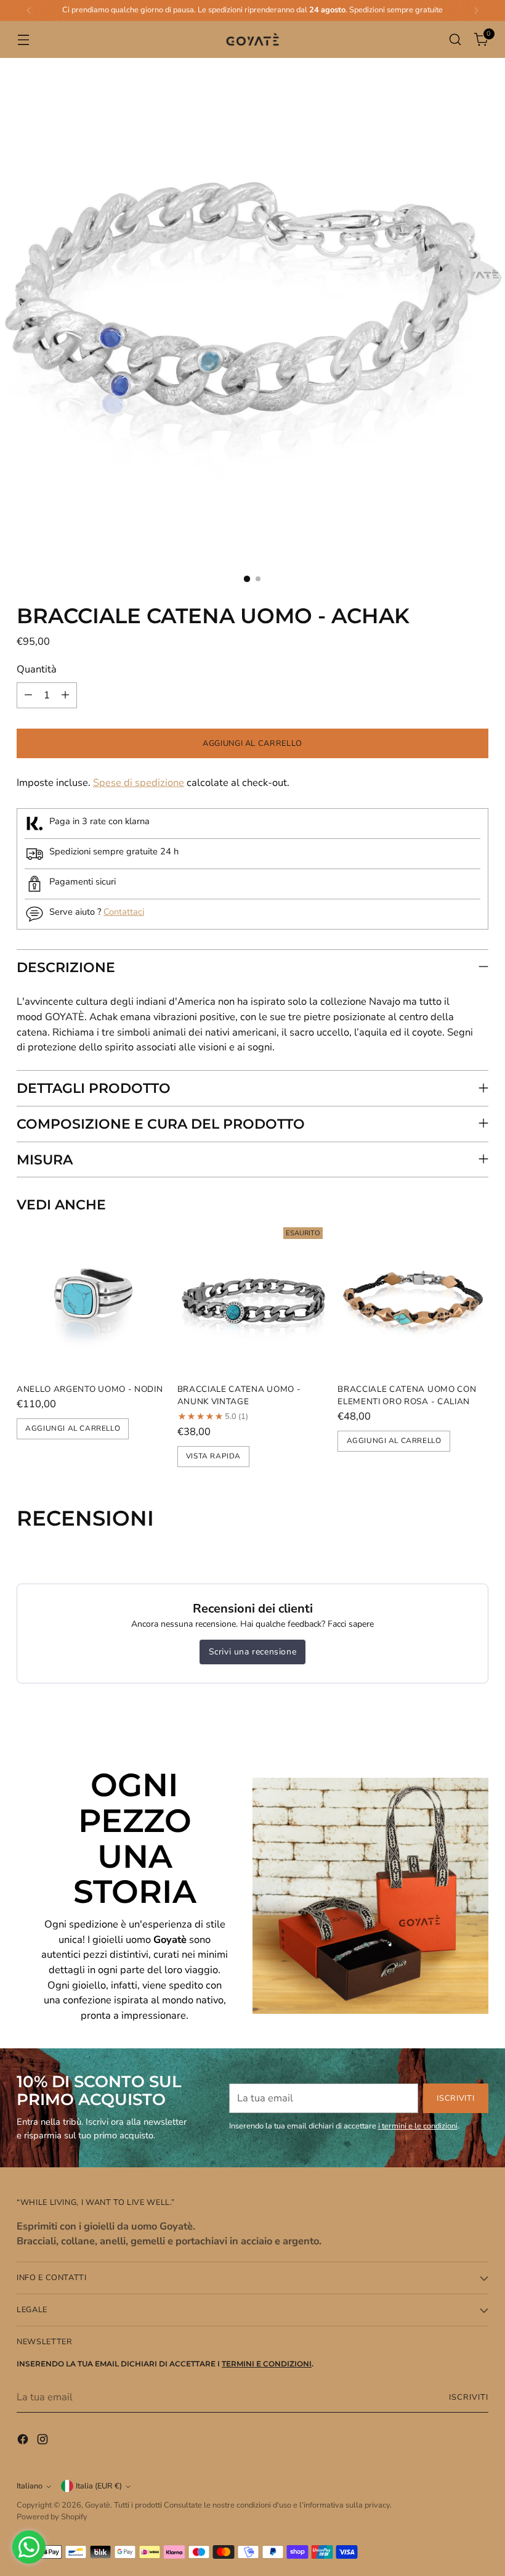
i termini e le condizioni (418, 2126)
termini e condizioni (267, 2364)
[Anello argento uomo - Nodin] (92, 1298)
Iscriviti (469, 2397)
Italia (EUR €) (99, 2486)
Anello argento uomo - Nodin (90, 1389)
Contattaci (124, 912)
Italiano (30, 2486)
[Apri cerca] (455, 40)
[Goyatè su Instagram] (44, 2442)
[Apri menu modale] (23, 40)
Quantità (37, 669)
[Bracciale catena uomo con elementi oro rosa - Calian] (413, 1298)
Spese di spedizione (139, 783)
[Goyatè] (252, 40)
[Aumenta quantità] (65, 695)
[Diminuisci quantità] (28, 695)
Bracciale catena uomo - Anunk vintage (239, 1395)
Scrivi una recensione (253, 1652)
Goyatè (98, 2505)
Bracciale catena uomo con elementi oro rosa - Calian (407, 1395)
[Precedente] (29, 10)
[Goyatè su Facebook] (24, 2442)
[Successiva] (476, 10)
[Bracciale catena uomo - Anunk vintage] (253, 1298)
